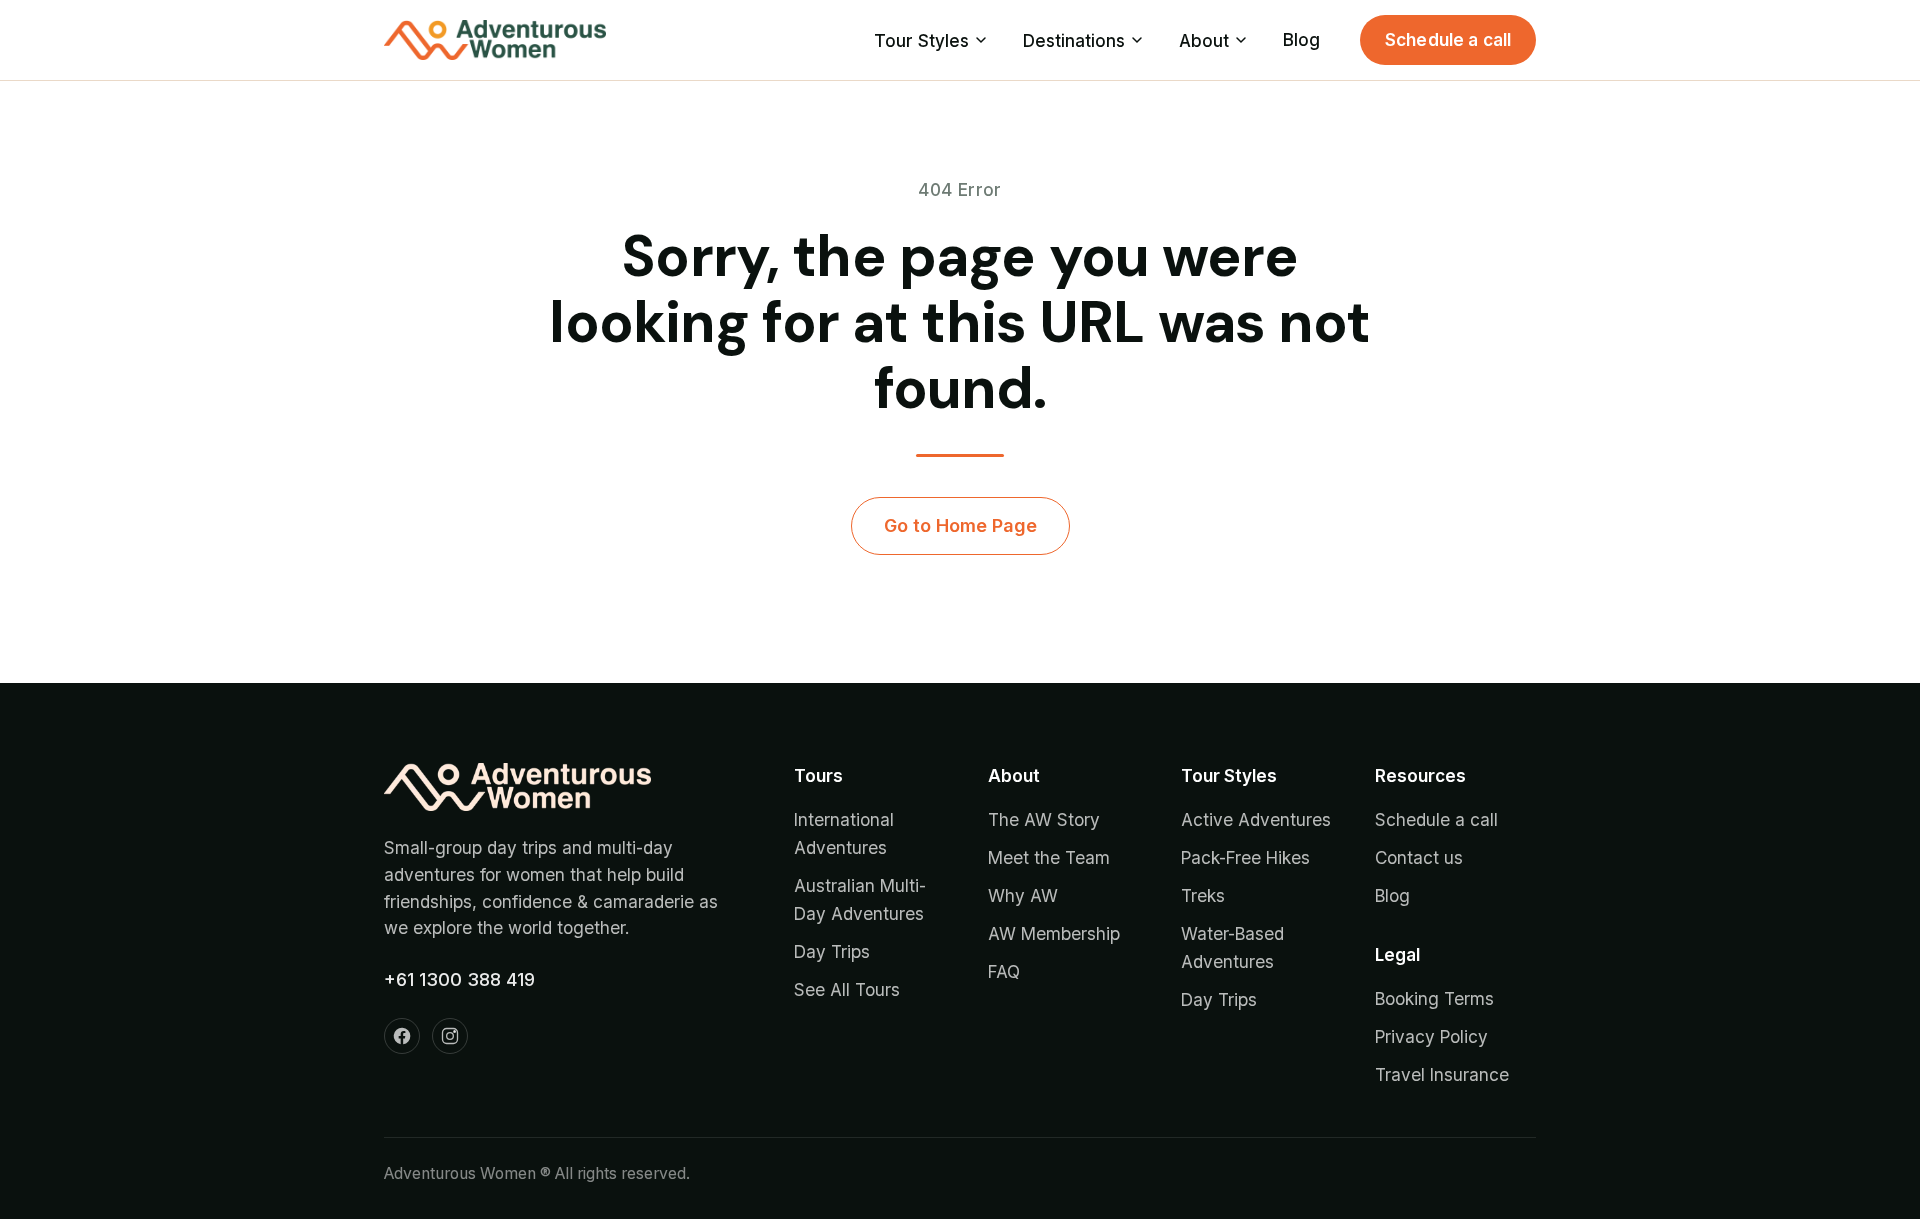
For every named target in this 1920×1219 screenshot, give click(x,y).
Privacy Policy (1431, 1036)
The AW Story (1044, 819)
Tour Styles (921, 40)
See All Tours (847, 989)
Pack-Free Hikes (1245, 857)
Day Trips (832, 951)
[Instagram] (450, 1036)
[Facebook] (402, 1036)
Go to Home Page (960, 525)
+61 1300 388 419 (459, 979)
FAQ (1004, 971)
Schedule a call (1448, 39)
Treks (1203, 895)
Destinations (1074, 40)
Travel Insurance (1442, 1074)
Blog (1301, 39)
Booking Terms (1434, 998)
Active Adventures (1256, 819)
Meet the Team (1049, 857)
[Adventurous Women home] (495, 40)
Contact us (1419, 857)
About (1204, 40)
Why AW (1023, 895)
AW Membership (1054, 933)
